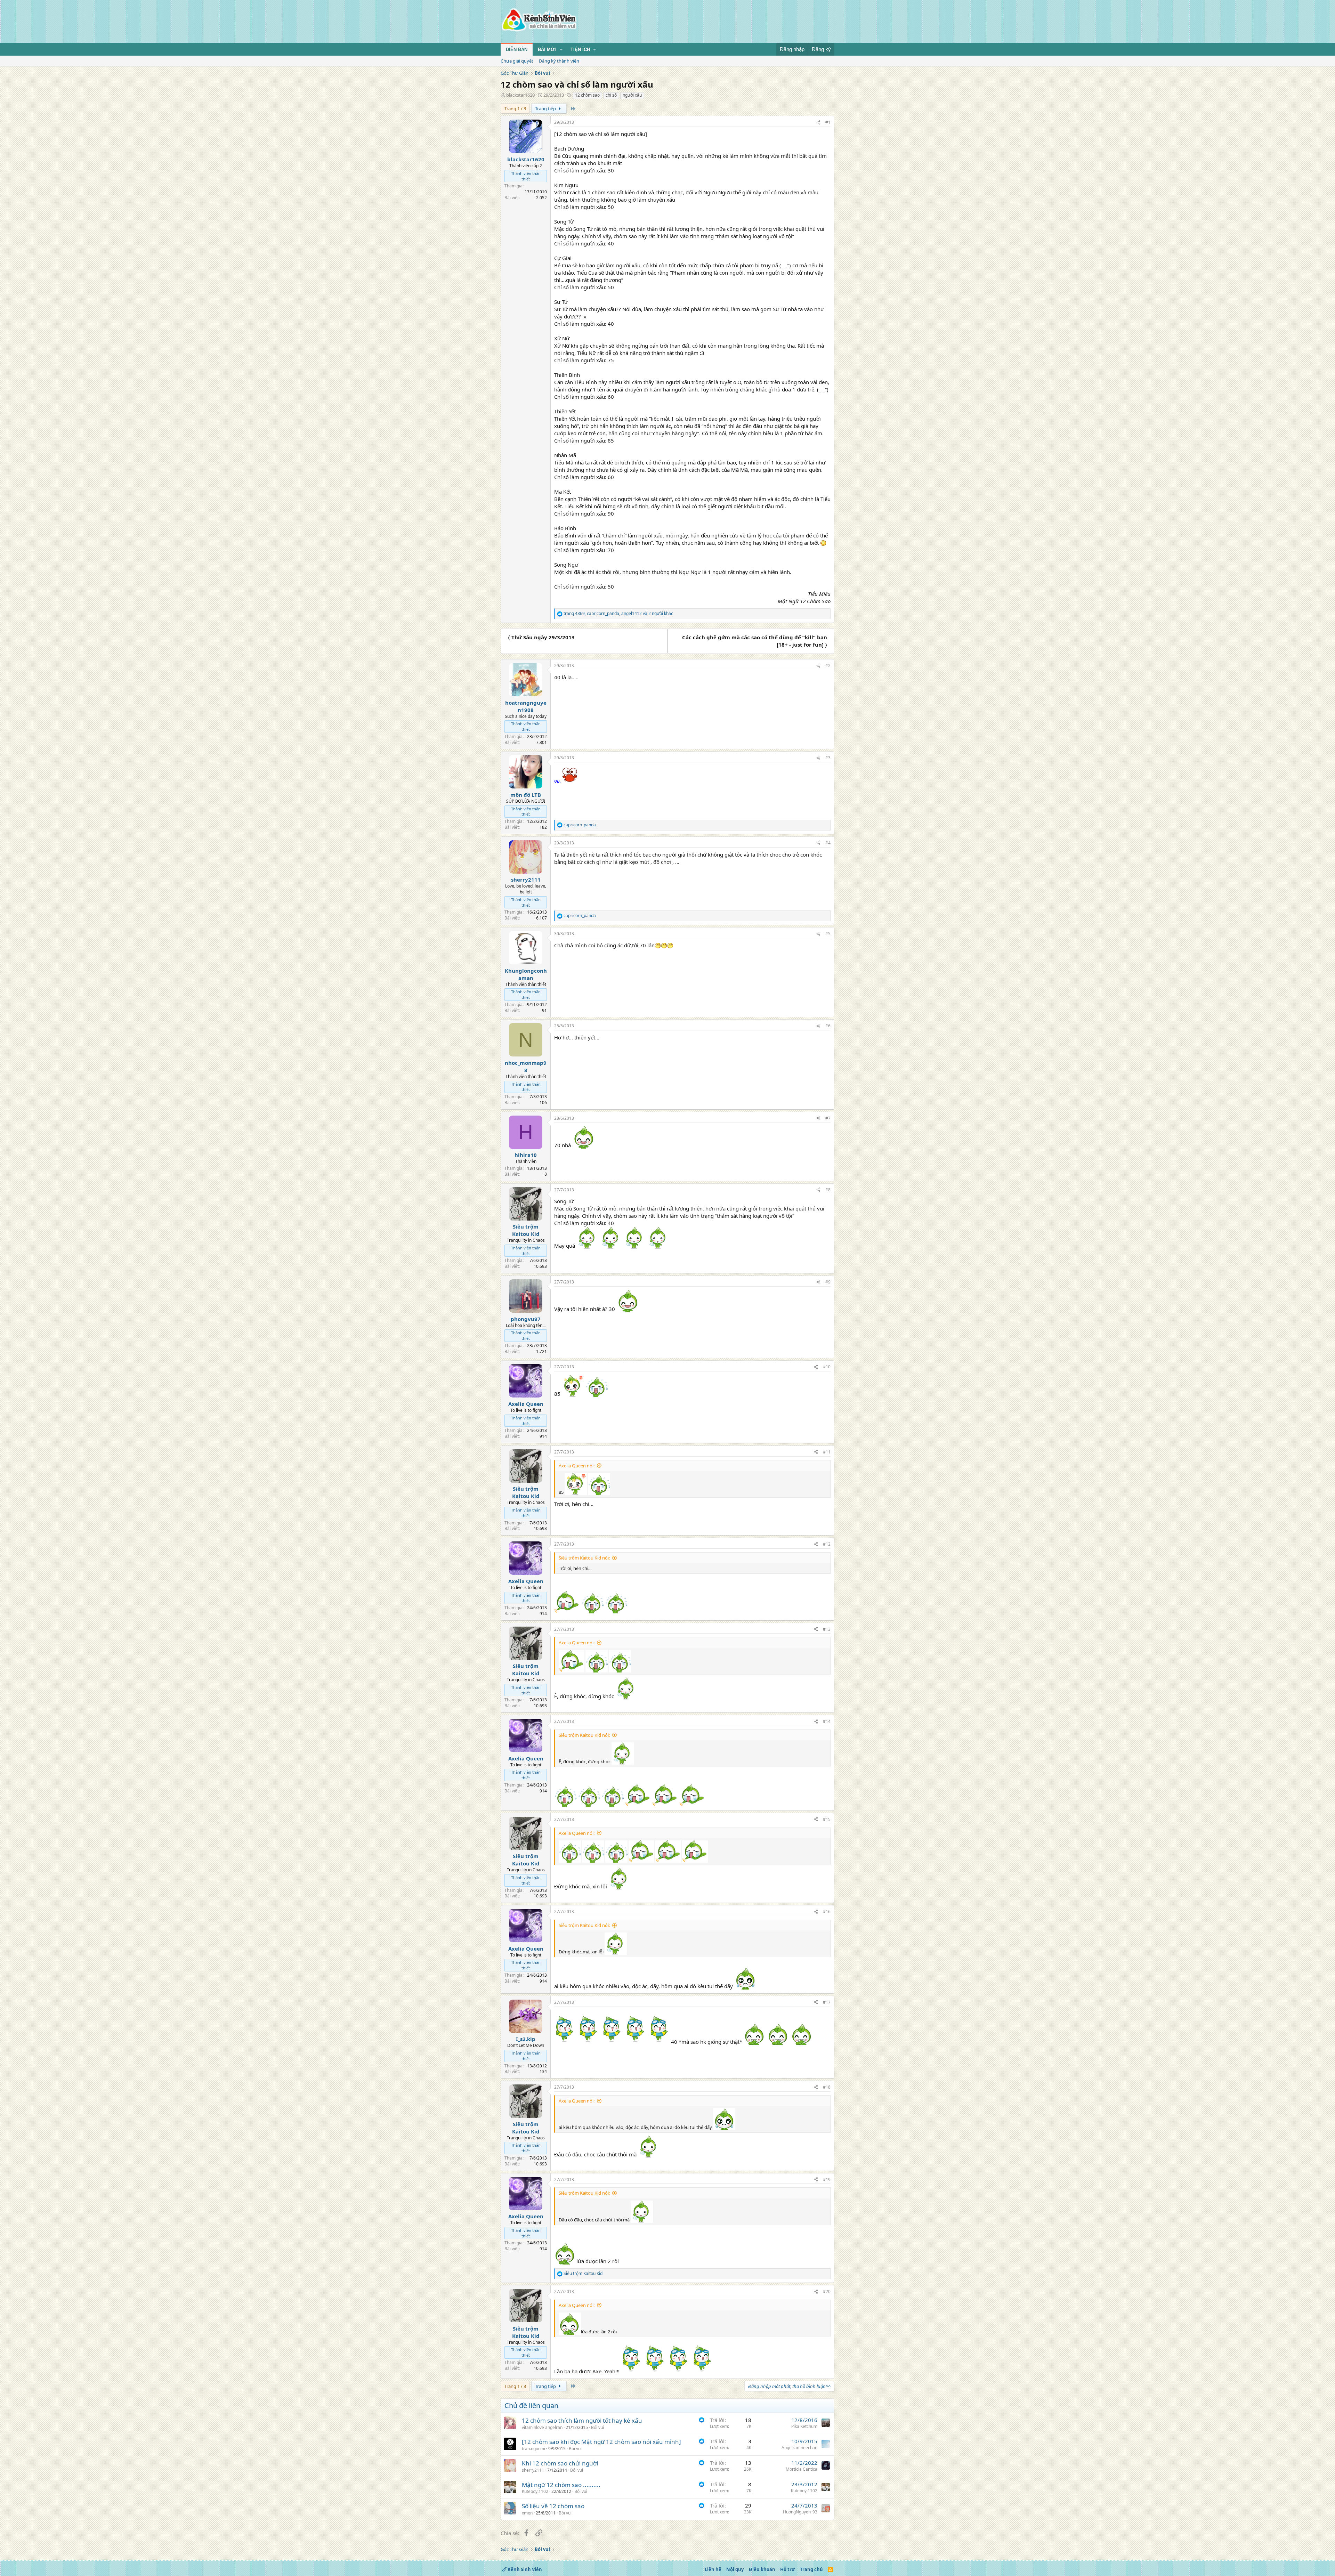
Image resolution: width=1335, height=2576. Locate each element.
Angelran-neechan (799, 2448)
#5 (828, 934)
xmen (527, 2513)
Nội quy (735, 2569)
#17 (827, 2002)
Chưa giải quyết (517, 61)
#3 (828, 758)
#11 (827, 1452)
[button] (561, 50)
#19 (827, 2180)
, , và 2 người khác (618, 614)
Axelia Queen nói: (577, 1466)
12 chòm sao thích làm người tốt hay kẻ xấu (582, 2420)
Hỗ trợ (787, 2569)
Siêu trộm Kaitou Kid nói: (584, 1558)
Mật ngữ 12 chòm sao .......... (561, 2485)
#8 (828, 1190)
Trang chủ (811, 2569)
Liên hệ (713, 2569)
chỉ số (611, 95)
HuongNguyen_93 (800, 2512)
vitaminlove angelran (542, 2427)
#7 (828, 1118)
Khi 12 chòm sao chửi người (560, 2463)
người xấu (632, 95)
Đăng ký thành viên (559, 61)
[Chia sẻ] (818, 123)
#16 (827, 1911)
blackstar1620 (520, 95)
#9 (828, 1282)
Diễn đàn (517, 50)
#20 (827, 2291)
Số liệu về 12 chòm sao (553, 2506)
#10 (827, 1367)
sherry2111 (533, 2470)
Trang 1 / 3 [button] (515, 108)
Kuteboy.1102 (535, 2491)
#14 (827, 1721)
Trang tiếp (546, 108)
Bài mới (547, 50)
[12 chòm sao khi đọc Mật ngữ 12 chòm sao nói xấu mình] (601, 2442)
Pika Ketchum (804, 2426)
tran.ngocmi (533, 2449)
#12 (827, 1544)
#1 (828, 122)
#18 (827, 2087)
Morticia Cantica (802, 2469)
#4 (828, 843)
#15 (827, 1819)
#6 (828, 1026)
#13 (827, 1629)
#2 (828, 666)
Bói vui (597, 2427)
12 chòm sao (587, 95)
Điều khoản (762, 2569)
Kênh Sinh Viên (524, 2569)
